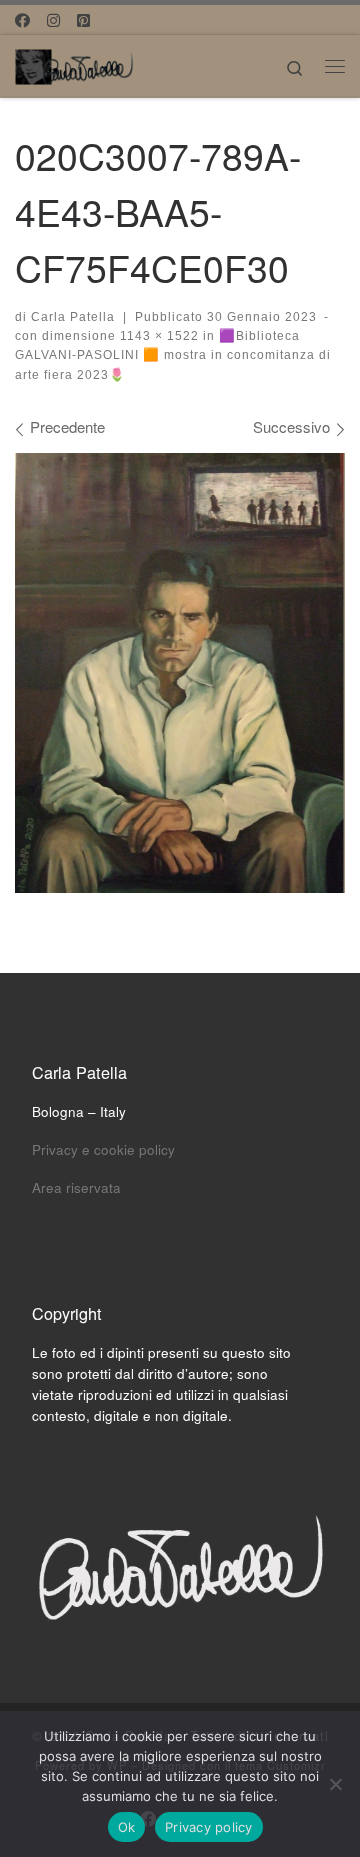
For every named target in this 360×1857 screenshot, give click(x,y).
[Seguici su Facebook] (22, 19)
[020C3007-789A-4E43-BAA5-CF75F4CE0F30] (180, 672)
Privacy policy (209, 1827)
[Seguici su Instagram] (53, 19)
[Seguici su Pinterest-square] (83, 19)
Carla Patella (73, 317)
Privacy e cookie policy (103, 1149)
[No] (335, 1784)
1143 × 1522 (157, 336)
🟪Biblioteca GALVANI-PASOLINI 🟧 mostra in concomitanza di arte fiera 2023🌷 (173, 355)
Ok (127, 1827)
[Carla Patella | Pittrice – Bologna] (75, 63)
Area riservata (76, 1187)
